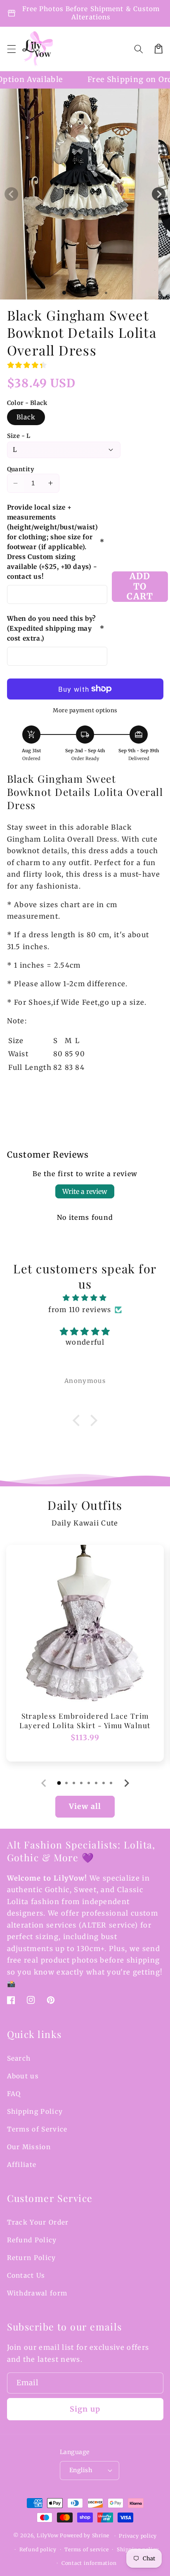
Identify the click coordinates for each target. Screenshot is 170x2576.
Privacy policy (138, 2536)
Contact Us (26, 2275)
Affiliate (22, 2165)
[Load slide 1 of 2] (73, 292)
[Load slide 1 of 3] (81, 292)
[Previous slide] (44, 1783)
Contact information (89, 2563)
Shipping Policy (35, 2112)
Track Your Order (38, 2222)
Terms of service (86, 2549)
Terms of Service (37, 2129)
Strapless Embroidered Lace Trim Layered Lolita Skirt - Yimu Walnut (85, 1721)
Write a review (85, 1191)
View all (85, 1806)
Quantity (21, 469)
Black (26, 417)
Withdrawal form (37, 2293)
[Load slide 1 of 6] (106, 292)
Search (19, 2058)
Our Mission (29, 2147)
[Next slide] (126, 1783)
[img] (85, 1298)
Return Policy (32, 2258)
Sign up (85, 2409)
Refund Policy (32, 2240)
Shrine (101, 2536)
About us (23, 2076)
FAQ (14, 2094)
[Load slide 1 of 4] (89, 292)
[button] (11, 49)
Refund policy (38, 2549)
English (81, 2470)
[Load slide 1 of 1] (64, 293)
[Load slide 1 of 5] (98, 292)
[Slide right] (159, 194)
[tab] (59, 1783)
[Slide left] (11, 194)
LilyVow (47, 2536)
